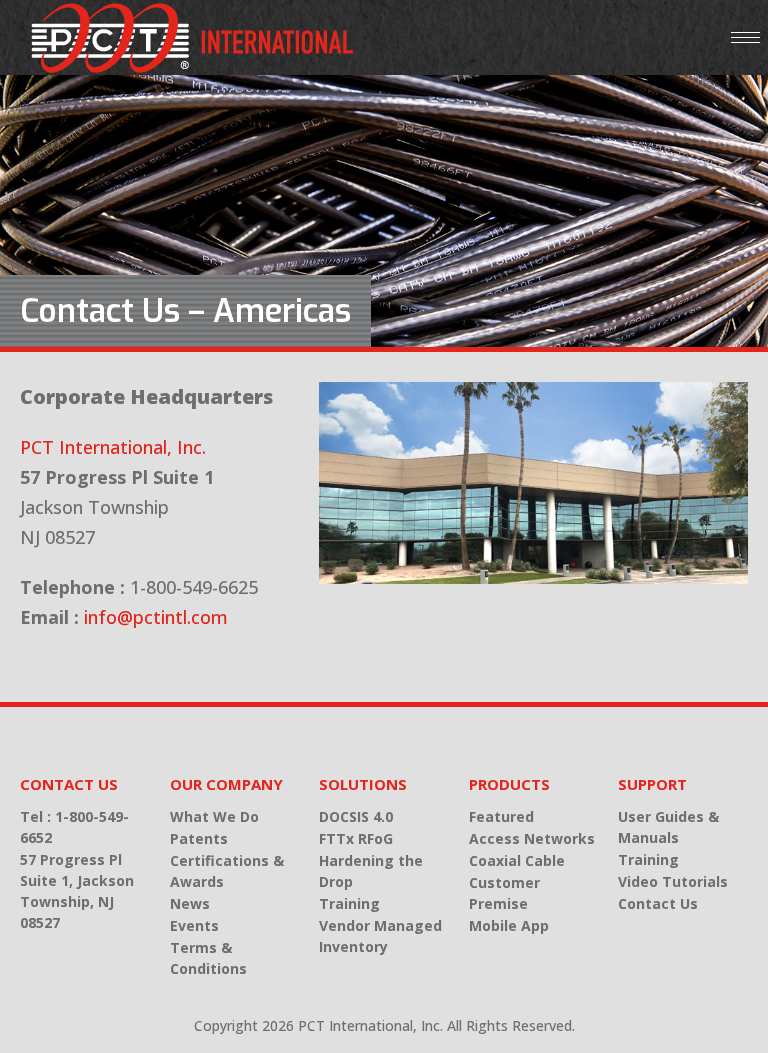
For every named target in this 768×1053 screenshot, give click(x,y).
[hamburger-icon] (745, 37)
